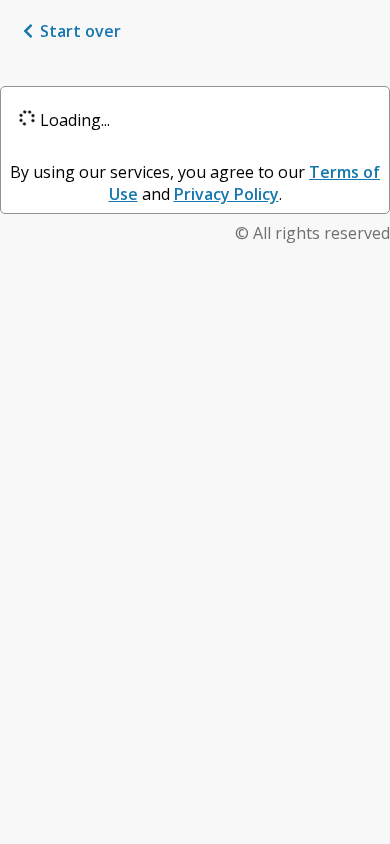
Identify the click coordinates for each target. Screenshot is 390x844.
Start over (80, 31)
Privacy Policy (226, 194)
